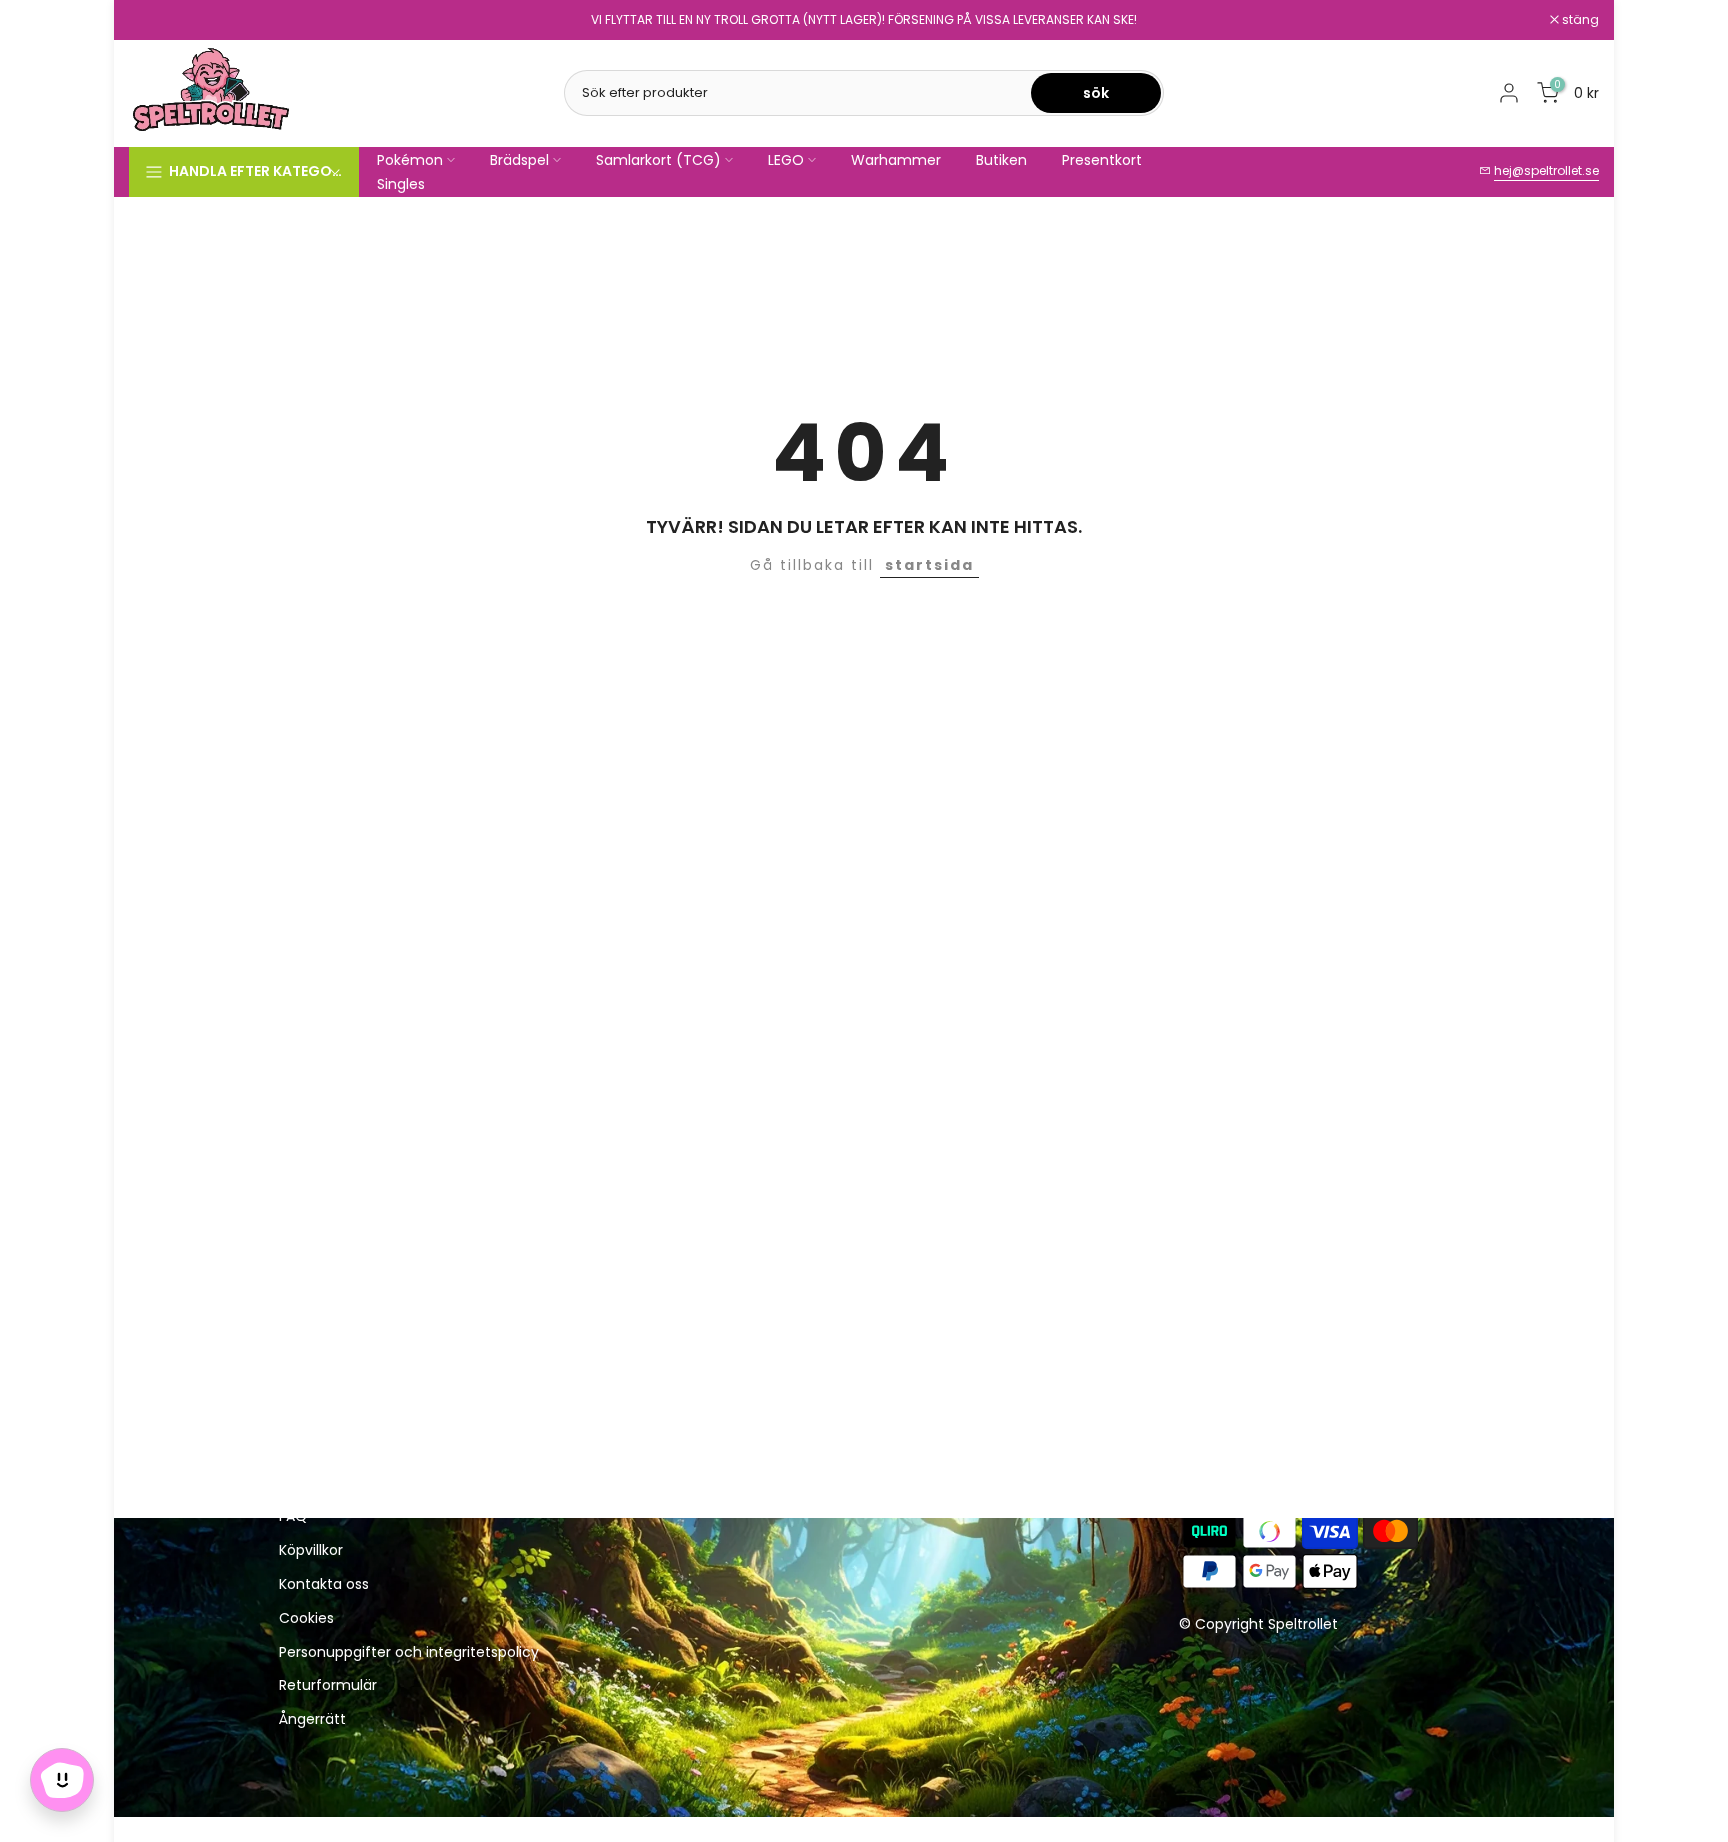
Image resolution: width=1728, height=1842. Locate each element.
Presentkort (1102, 160)
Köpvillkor (311, 1550)
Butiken (1001, 160)
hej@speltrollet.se (1546, 170)
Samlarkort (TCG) (658, 160)
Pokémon (410, 160)
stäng (158, 20)
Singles (401, 184)
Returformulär (328, 1685)
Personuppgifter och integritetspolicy (409, 1652)
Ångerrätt (312, 1719)
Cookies (306, 1618)
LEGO (786, 160)
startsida (929, 565)
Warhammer (896, 160)
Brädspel (519, 160)
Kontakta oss (324, 1584)
